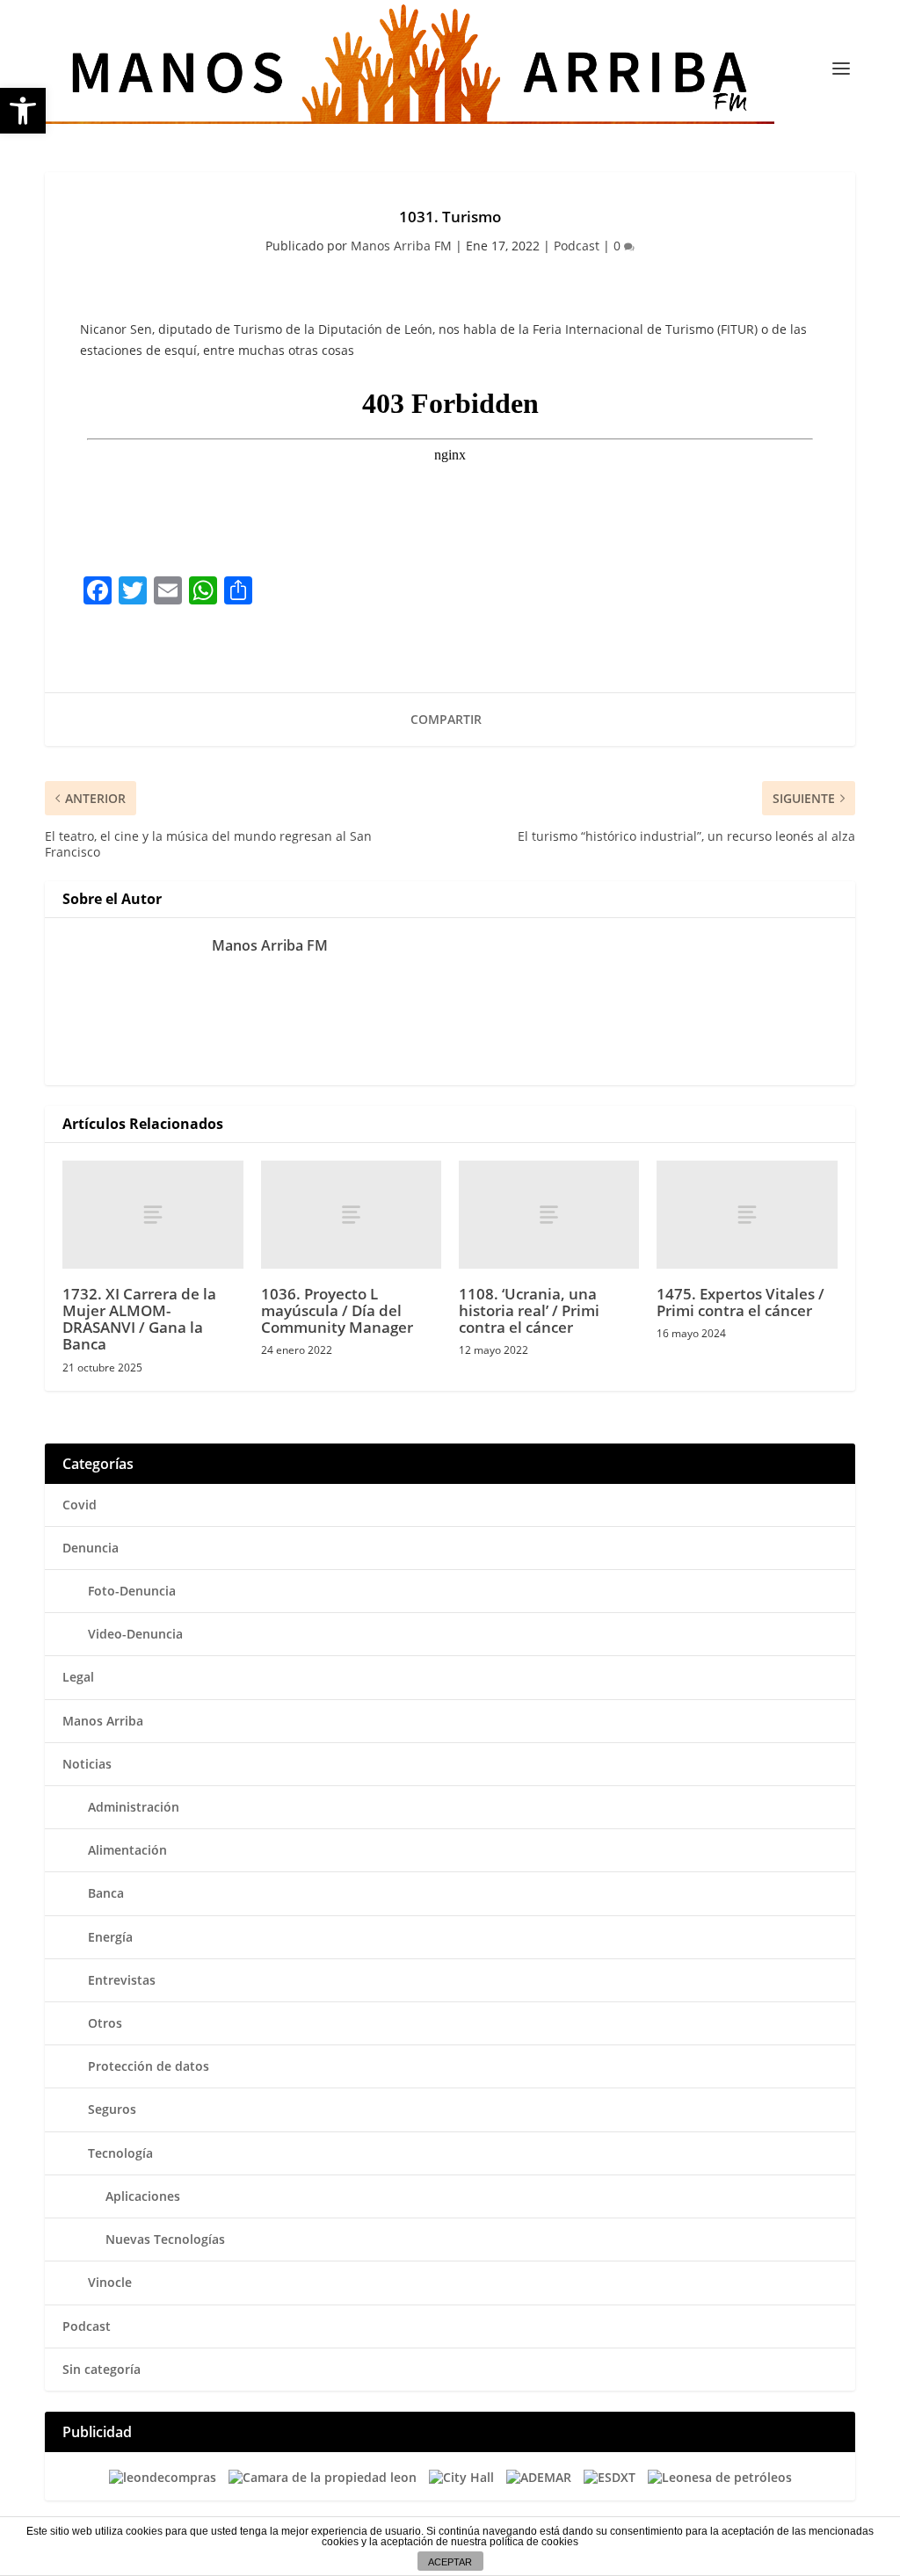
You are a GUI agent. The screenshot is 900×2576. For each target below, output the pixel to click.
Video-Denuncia (135, 1634)
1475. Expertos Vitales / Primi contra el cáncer (740, 1302)
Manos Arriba (103, 1721)
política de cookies (534, 2542)
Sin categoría (102, 2369)
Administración (134, 1807)
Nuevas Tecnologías (165, 2239)
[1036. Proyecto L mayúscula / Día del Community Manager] (351, 1215)
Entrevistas (122, 1980)
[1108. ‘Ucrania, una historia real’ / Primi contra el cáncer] (549, 1215)
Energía (110, 1937)
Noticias (87, 1764)
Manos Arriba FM (401, 246)
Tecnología (120, 2153)
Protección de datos (149, 2066)
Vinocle (110, 2282)
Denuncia (91, 1548)
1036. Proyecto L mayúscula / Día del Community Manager (337, 1310)
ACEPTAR (450, 2562)
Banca (106, 1893)
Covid (80, 1505)
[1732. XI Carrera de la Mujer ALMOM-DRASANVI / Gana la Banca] (152, 1215)
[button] (23, 111)
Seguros (112, 2109)
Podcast (577, 246)
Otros (105, 2023)
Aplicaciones (143, 2196)
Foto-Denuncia (132, 1591)
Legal (78, 1677)
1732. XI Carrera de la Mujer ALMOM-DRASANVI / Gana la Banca (139, 1319)
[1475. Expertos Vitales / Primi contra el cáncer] (747, 1215)
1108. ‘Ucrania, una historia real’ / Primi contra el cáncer (529, 1310)
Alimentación (127, 1850)
